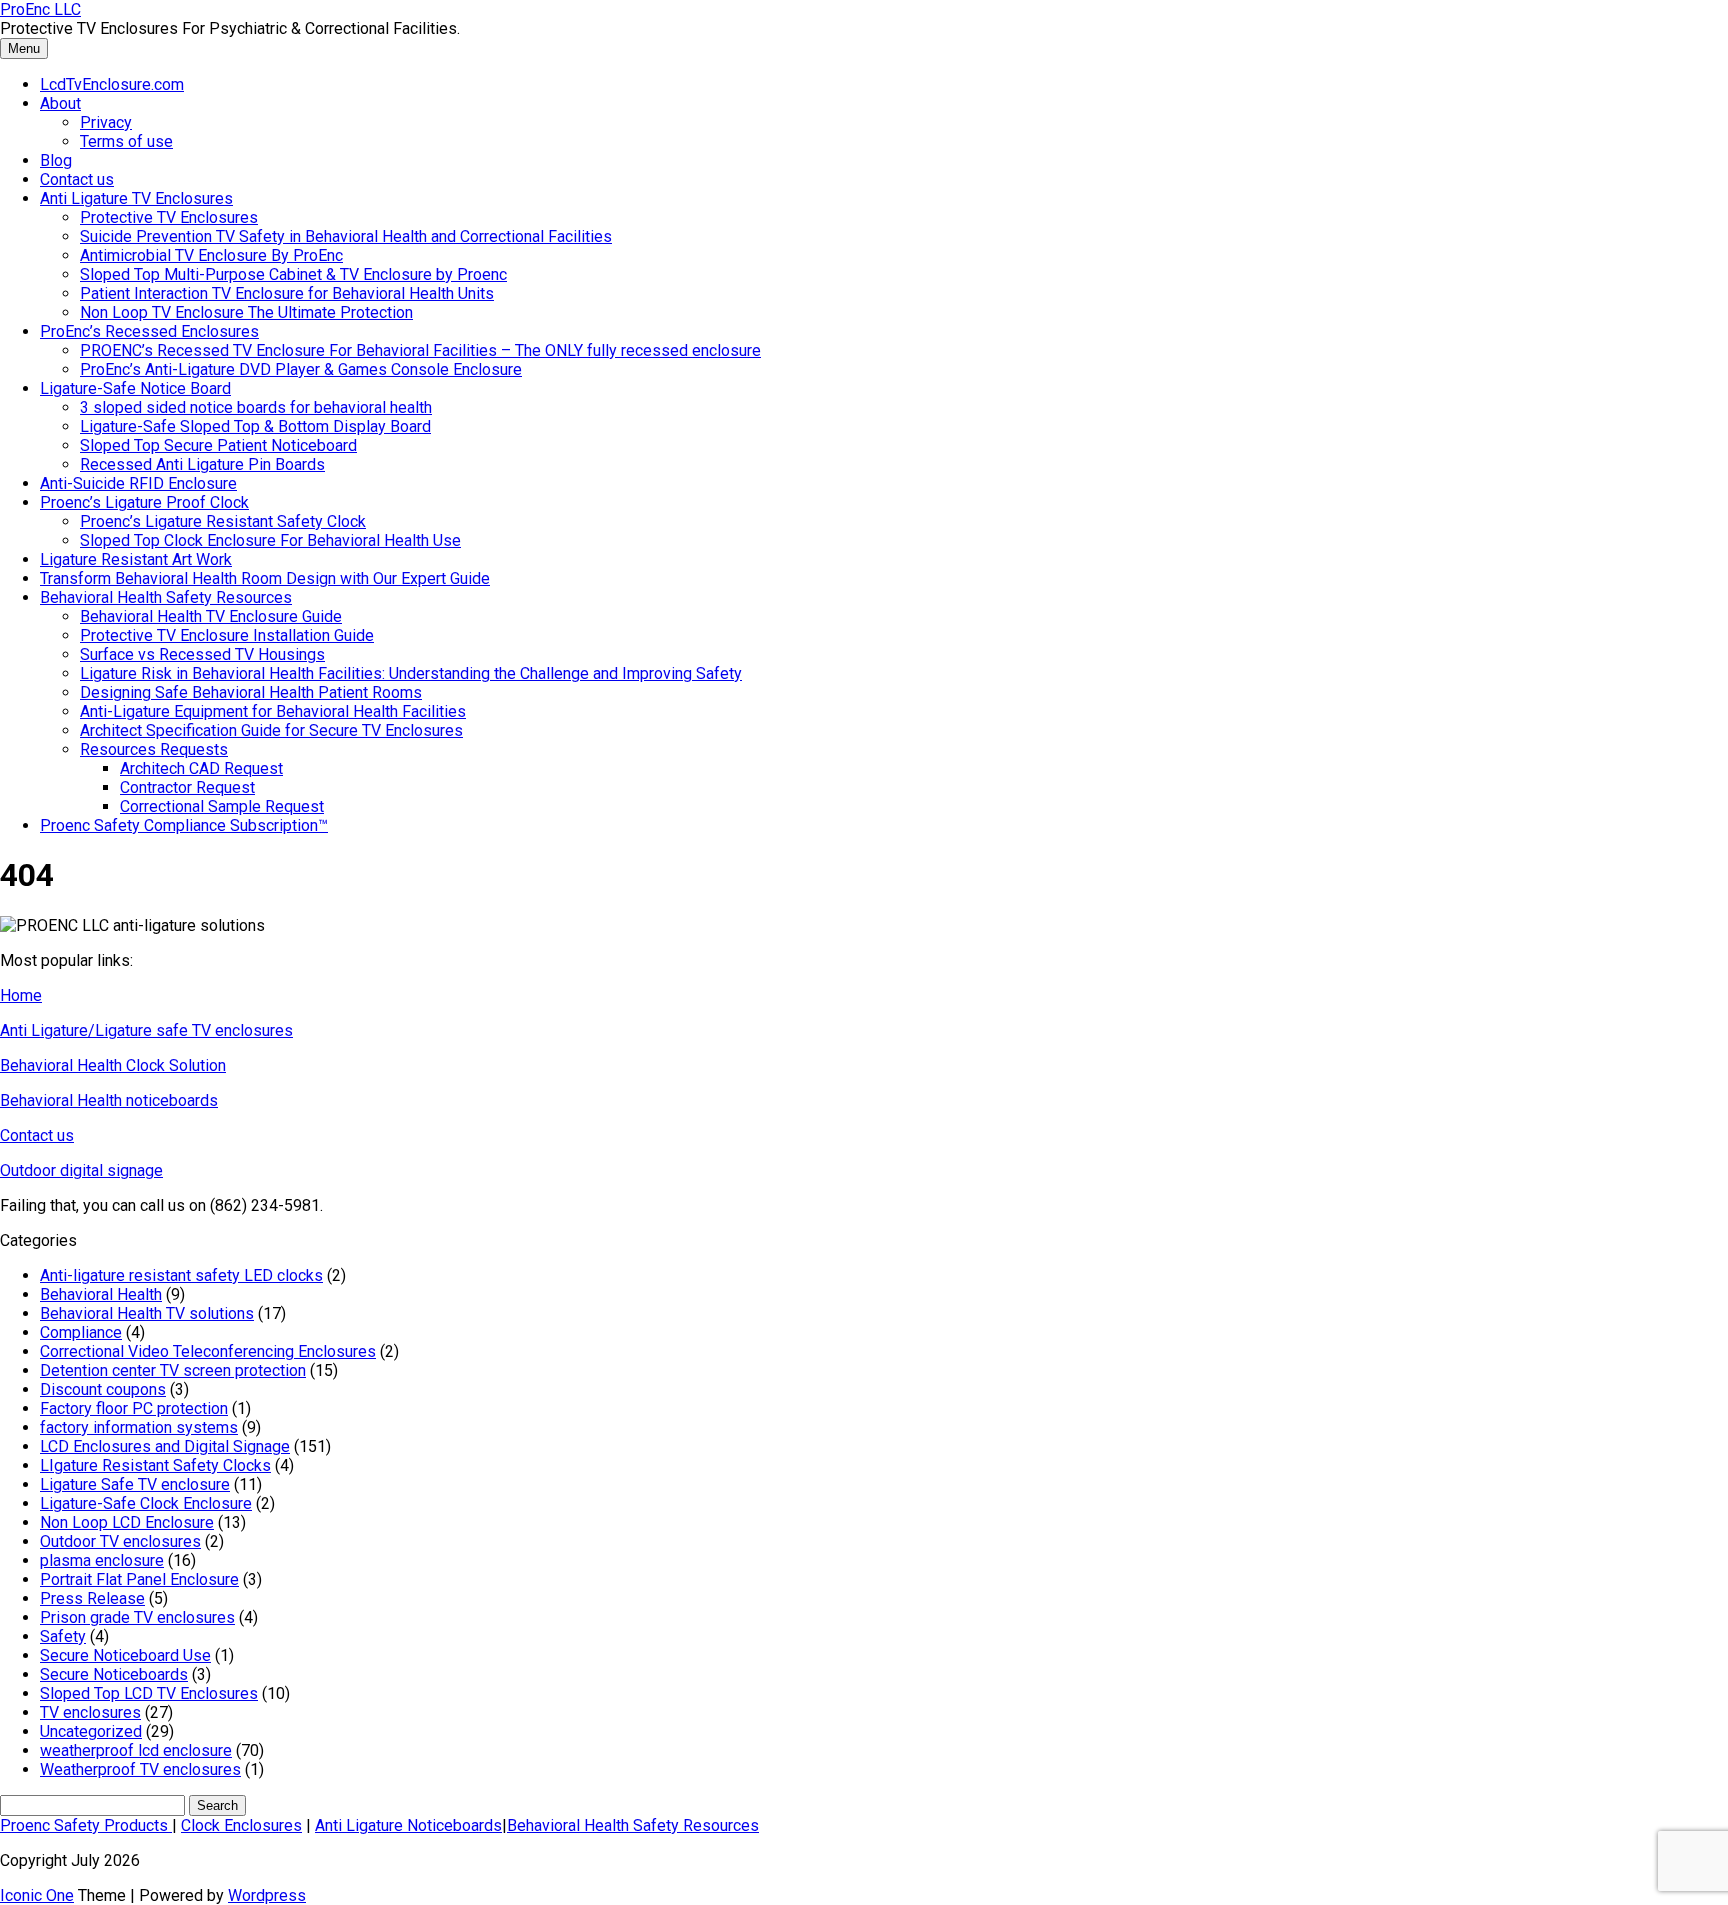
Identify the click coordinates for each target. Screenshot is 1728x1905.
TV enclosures (90, 1712)
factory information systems (139, 1427)
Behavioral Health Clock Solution (113, 1065)
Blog (56, 160)
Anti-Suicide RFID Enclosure (138, 483)
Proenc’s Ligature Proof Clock (144, 502)
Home (21, 995)
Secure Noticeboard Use (125, 1655)
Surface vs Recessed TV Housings (202, 654)
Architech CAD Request (201, 768)
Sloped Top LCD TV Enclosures (149, 1693)
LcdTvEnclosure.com (112, 84)
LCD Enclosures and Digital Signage (165, 1446)
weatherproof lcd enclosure (136, 1750)
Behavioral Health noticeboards (109, 1100)
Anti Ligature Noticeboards (408, 1825)
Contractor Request (187, 787)
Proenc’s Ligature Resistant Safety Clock (223, 521)
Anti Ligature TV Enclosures (136, 198)
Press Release (92, 1598)
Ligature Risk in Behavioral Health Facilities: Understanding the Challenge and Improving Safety (411, 673)
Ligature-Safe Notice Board (135, 388)
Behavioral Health (101, 1294)
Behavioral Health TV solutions (147, 1313)
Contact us (77, 179)
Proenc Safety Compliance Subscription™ (184, 825)
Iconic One (37, 1895)
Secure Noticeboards (114, 1674)
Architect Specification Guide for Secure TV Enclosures (271, 730)
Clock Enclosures (241, 1825)
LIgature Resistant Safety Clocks (155, 1465)
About (60, 103)
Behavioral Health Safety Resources (166, 597)
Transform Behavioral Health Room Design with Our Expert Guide (265, 578)
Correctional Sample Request (222, 806)
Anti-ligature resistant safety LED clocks (181, 1275)
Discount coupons (103, 1389)
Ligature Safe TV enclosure (135, 1484)
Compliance (81, 1332)
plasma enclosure (102, 1560)
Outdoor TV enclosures (120, 1541)
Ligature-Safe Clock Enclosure (146, 1503)
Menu (24, 48)
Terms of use (126, 141)
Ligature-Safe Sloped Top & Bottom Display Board (255, 426)
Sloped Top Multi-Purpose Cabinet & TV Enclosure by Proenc (293, 274)
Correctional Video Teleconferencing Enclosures (208, 1351)
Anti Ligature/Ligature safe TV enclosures (146, 1030)
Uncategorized (91, 1731)
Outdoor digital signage (81, 1170)
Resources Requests (154, 749)
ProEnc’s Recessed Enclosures (149, 331)
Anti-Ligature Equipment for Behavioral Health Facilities (273, 711)
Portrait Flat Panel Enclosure (139, 1579)
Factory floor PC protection (134, 1408)
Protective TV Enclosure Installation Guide (227, 635)
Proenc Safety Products (86, 1825)
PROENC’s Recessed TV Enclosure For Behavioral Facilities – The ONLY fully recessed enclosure (420, 350)
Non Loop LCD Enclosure (127, 1522)
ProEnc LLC (40, 9)
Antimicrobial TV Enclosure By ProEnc (211, 255)
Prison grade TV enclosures (137, 1617)
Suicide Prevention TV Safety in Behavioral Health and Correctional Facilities (346, 236)
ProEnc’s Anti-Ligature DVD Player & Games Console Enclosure (301, 369)
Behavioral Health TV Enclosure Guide (211, 616)
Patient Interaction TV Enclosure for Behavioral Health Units (287, 293)
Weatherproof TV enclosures (140, 1769)
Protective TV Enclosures (169, 217)
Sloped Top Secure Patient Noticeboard (218, 445)
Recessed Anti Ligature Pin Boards (202, 464)
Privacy (106, 122)
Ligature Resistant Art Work (136, 559)
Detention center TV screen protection (173, 1370)
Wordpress (267, 1895)
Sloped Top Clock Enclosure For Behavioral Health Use (270, 540)
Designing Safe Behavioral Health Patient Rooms (251, 692)
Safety (63, 1636)
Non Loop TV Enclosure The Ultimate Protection (246, 312)
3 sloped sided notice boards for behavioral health (256, 407)
